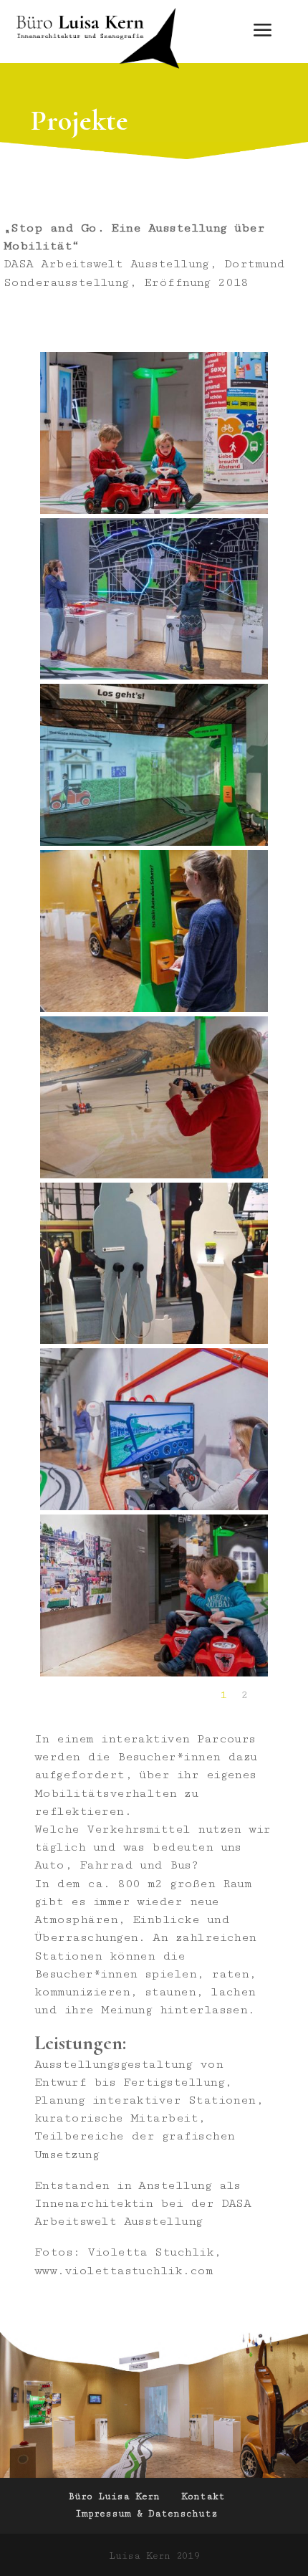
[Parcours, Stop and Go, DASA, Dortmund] (154, 1175)
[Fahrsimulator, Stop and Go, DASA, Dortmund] (154, 1507)
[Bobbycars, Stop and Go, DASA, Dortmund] (154, 511)
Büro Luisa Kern (114, 2496)
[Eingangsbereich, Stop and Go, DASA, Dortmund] (154, 843)
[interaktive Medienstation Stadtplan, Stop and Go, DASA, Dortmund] (154, 677)
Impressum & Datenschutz (146, 2514)
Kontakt (203, 2496)
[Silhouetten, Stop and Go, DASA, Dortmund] (154, 1341)
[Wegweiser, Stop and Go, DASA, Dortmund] (154, 1009)
